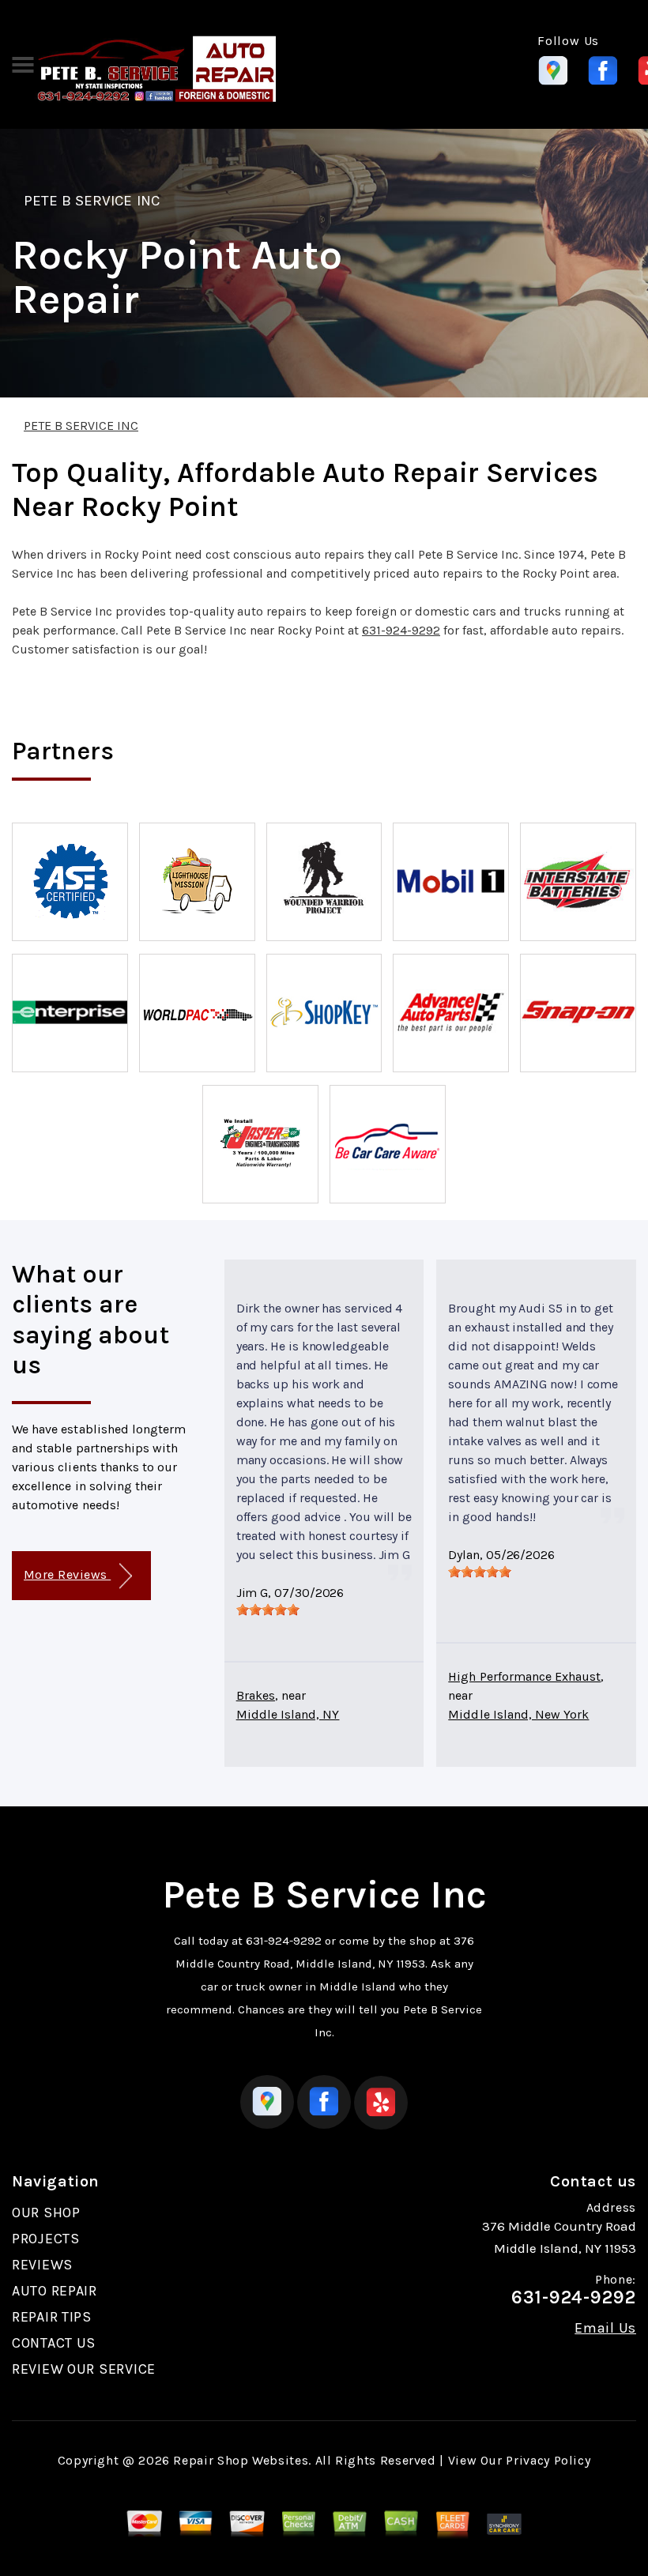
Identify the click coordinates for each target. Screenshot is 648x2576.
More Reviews (67, 1574)
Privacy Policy (548, 2460)
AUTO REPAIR (55, 2291)
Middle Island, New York (518, 1714)
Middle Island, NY (288, 1714)
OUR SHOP (46, 2213)
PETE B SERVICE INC (92, 201)
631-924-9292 (401, 630)
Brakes (256, 1695)
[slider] (268, 1610)
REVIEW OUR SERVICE (84, 2369)
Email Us (605, 2328)
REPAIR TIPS (52, 2317)
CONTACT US (54, 2343)
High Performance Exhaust (524, 1676)
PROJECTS (46, 2239)
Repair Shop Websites (241, 2460)
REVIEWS (42, 2265)
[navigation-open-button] (23, 63)
